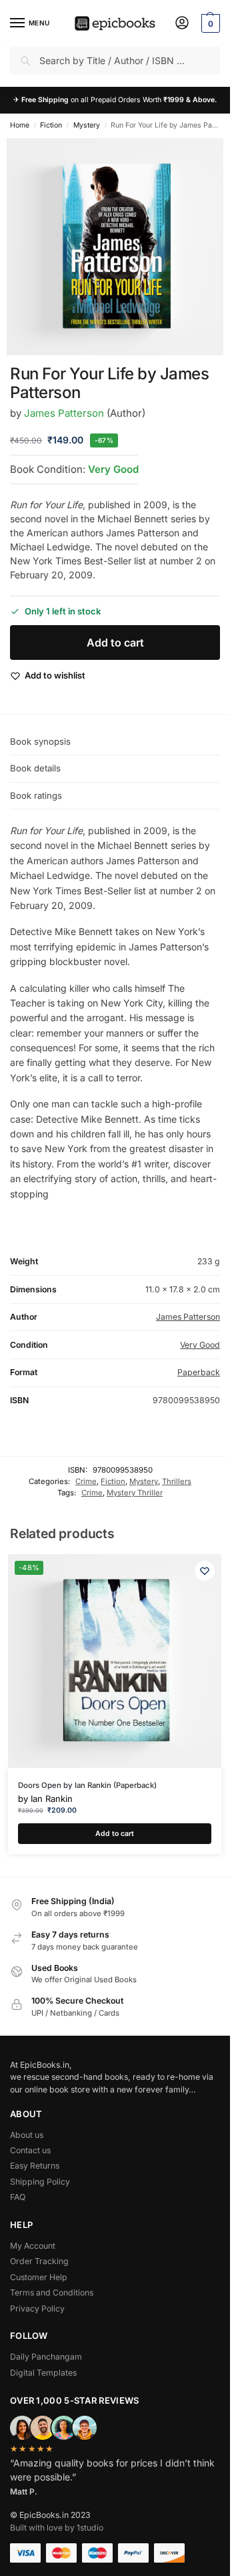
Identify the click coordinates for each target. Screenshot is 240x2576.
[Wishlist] (205, 1571)
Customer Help (39, 2277)
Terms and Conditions (52, 2292)
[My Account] (182, 24)
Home (20, 125)
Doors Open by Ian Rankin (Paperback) (87, 1785)
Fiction (51, 125)
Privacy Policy (37, 2309)
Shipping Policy (40, 2182)
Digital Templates (43, 2373)
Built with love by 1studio (57, 2528)
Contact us (30, 2150)
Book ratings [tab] (36, 795)
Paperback (199, 1372)
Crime (86, 1481)
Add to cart (115, 642)
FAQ (18, 2197)
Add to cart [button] (115, 1834)
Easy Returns (35, 2166)
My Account (33, 2246)
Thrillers (177, 1481)
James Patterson (64, 413)
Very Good (113, 469)
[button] (209, 23)
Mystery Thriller (135, 1493)
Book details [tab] (35, 768)
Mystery (87, 125)
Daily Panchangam (46, 2357)
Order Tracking (39, 2261)
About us (27, 2135)
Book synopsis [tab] (40, 741)
